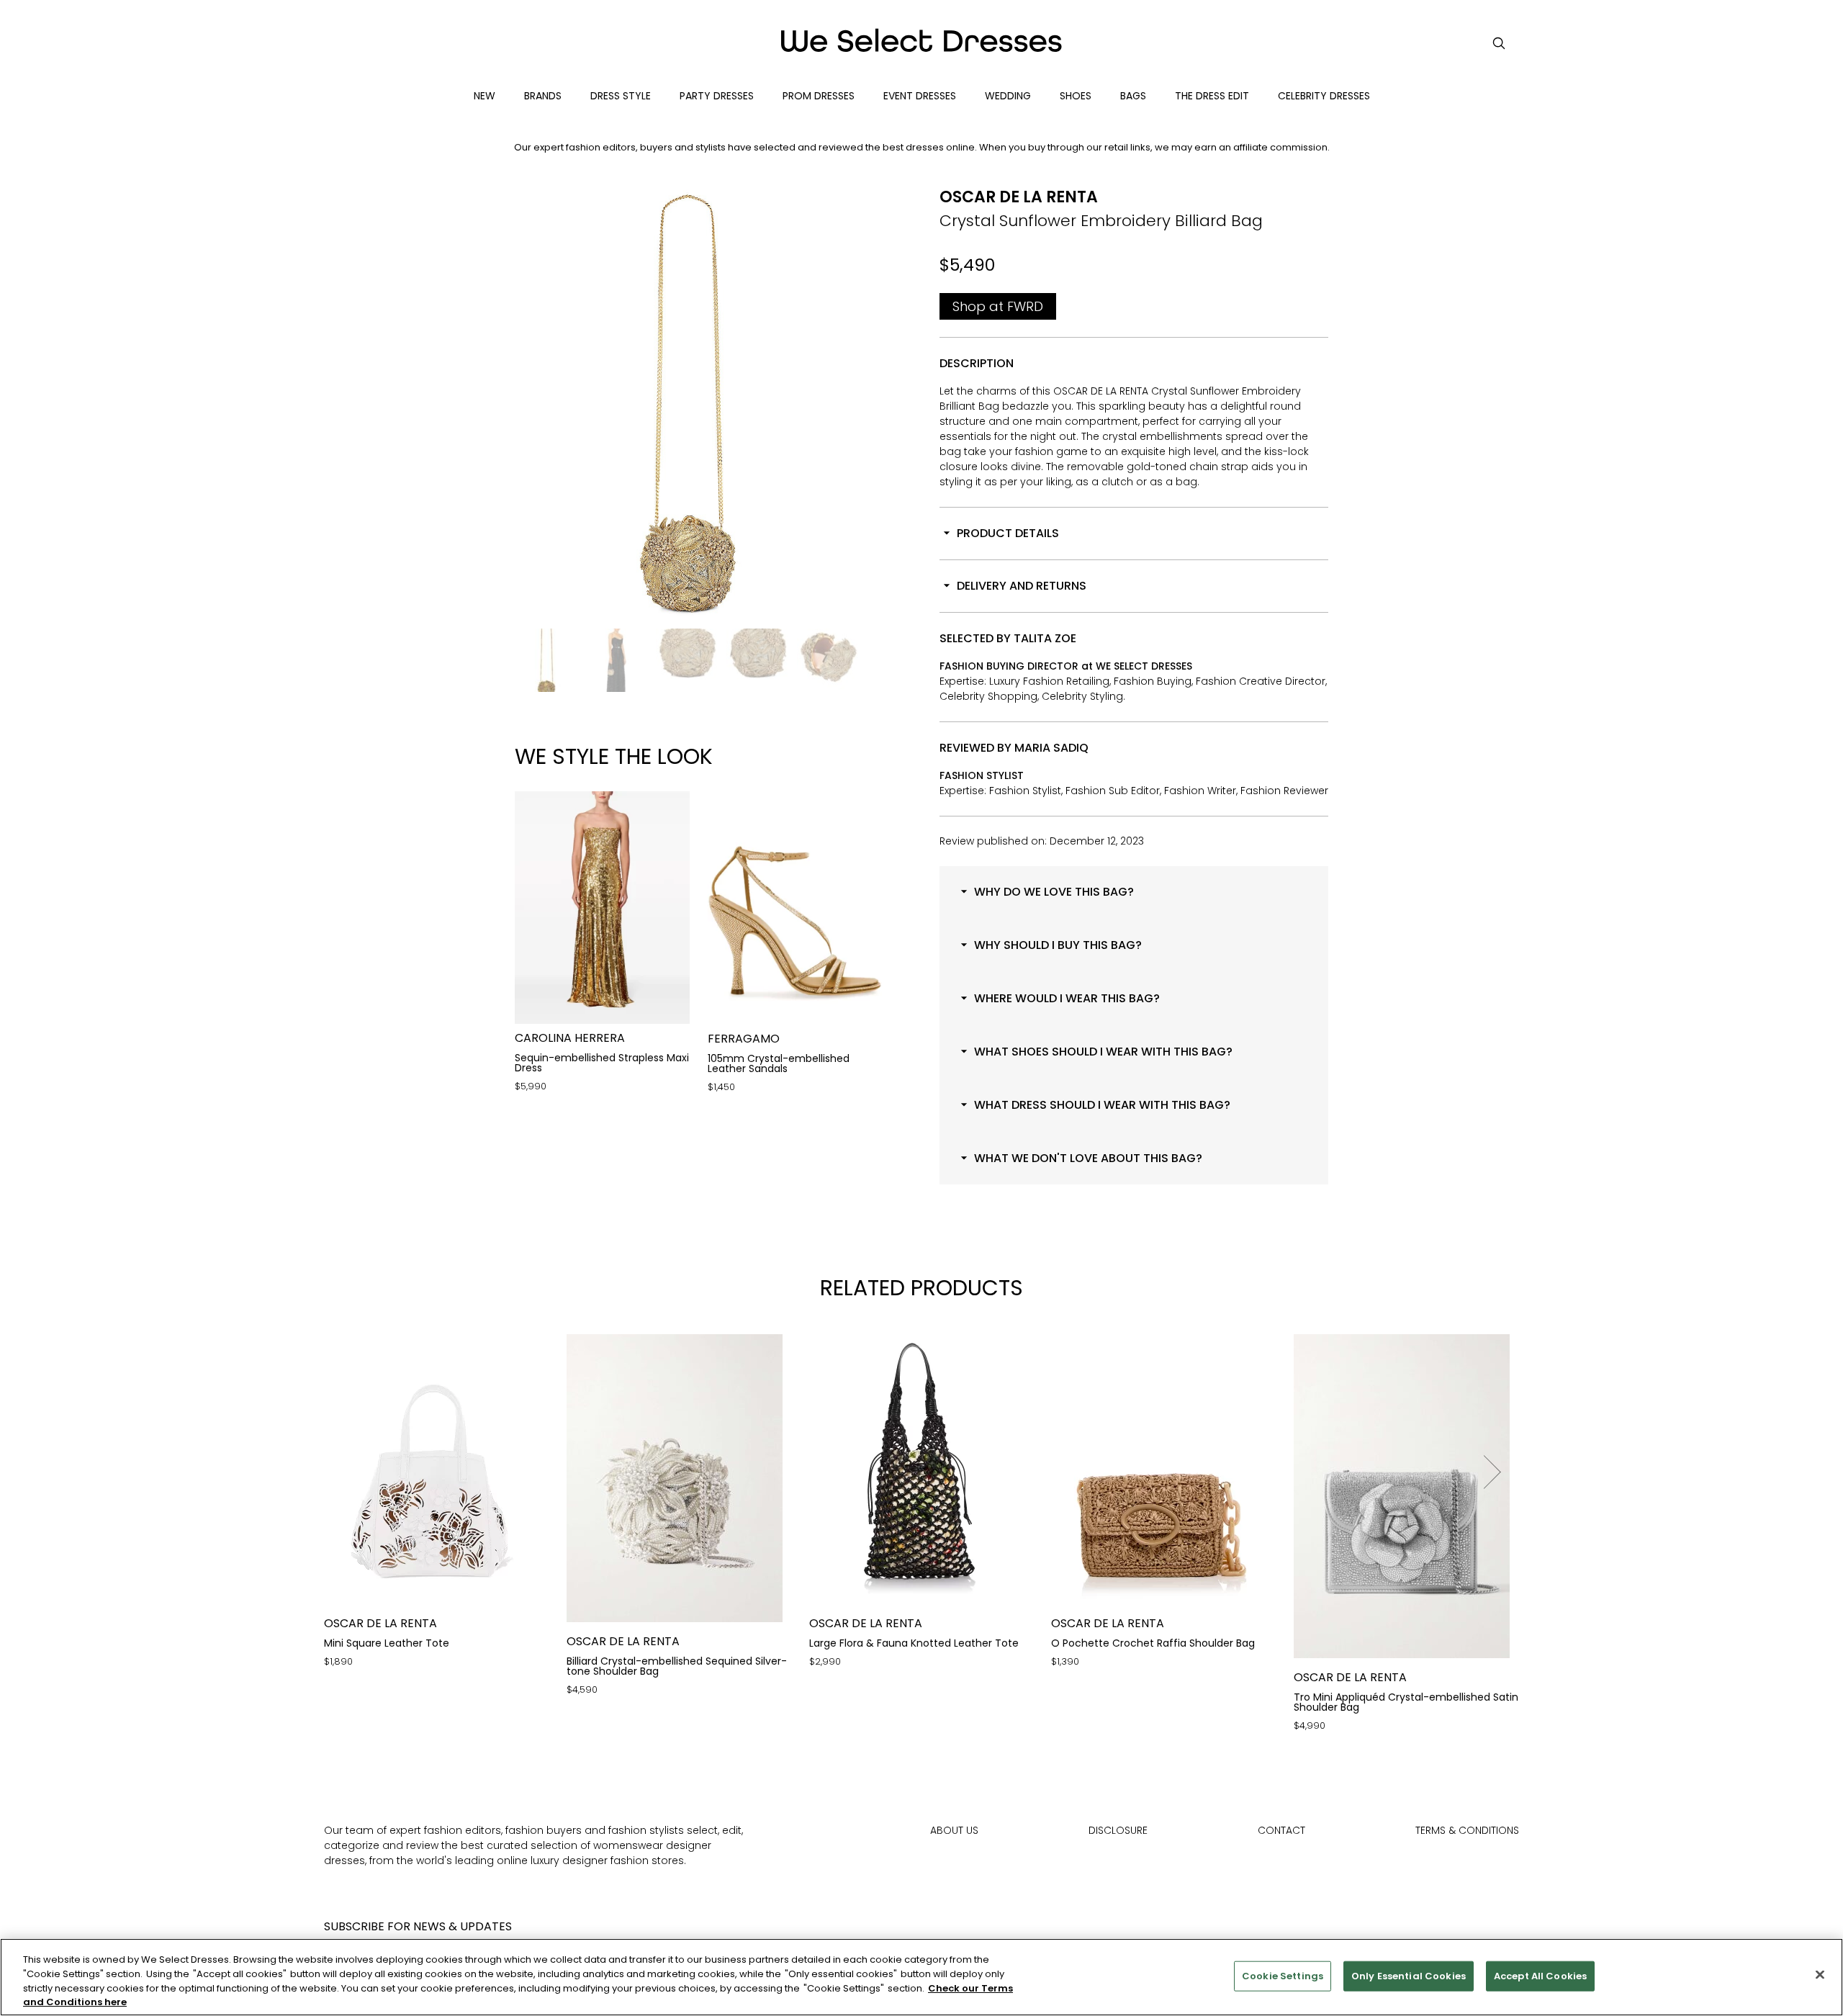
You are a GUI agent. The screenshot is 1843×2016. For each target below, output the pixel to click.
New (485, 96)
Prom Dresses (819, 96)
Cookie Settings (1283, 1976)
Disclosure (1118, 1830)
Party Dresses (717, 96)
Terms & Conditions (1467, 1830)
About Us (954, 1830)
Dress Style (621, 96)
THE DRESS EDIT (1212, 96)
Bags (1133, 96)
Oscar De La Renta (1019, 197)
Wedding (1008, 96)
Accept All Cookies (1540, 1976)
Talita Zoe (1045, 638)
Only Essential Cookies (1409, 1976)
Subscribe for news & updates (418, 1926)
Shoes (1076, 96)
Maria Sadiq (1051, 748)
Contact (1281, 1830)
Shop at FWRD (998, 306)
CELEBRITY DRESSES (1324, 96)
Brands (543, 96)
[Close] (1820, 1974)
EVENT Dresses (920, 96)
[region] (921, 1977)
